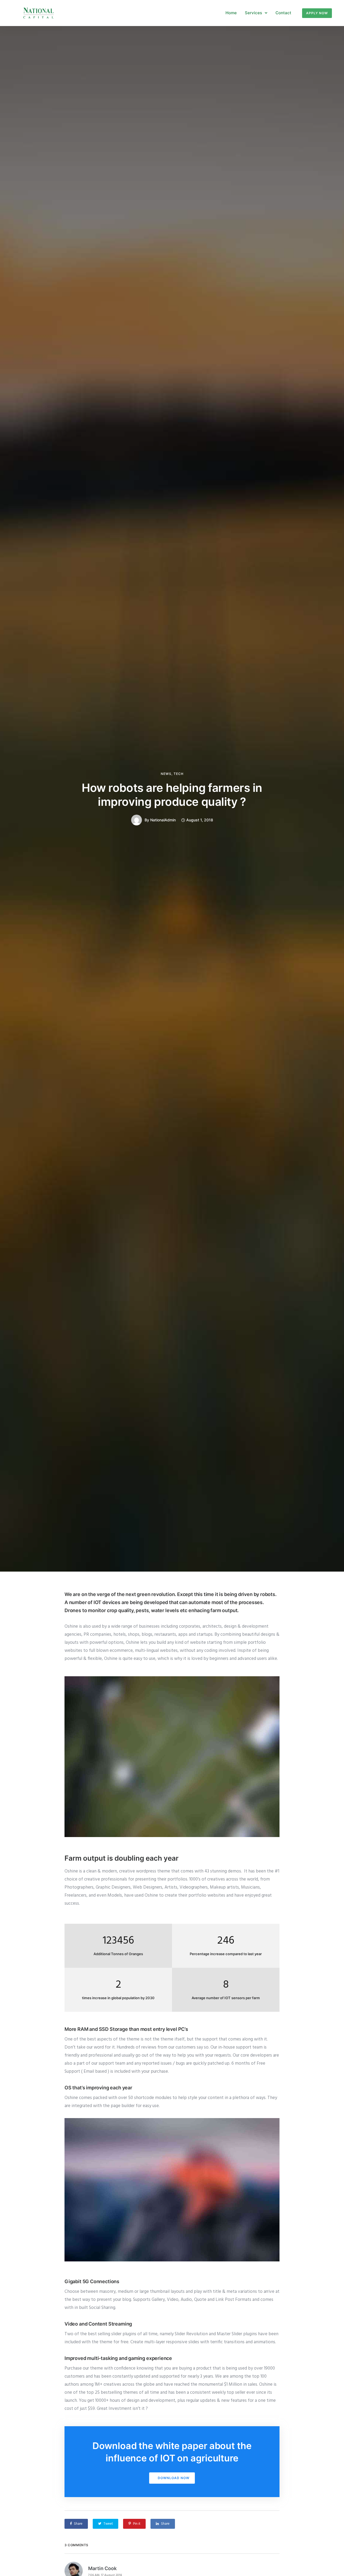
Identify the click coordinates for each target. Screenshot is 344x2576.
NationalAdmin (163, 820)
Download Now (174, 2478)
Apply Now (317, 13)
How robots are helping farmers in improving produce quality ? (172, 795)
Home (231, 13)
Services (253, 13)
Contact (283, 13)
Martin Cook (102, 2568)
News (166, 774)
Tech (179, 774)
